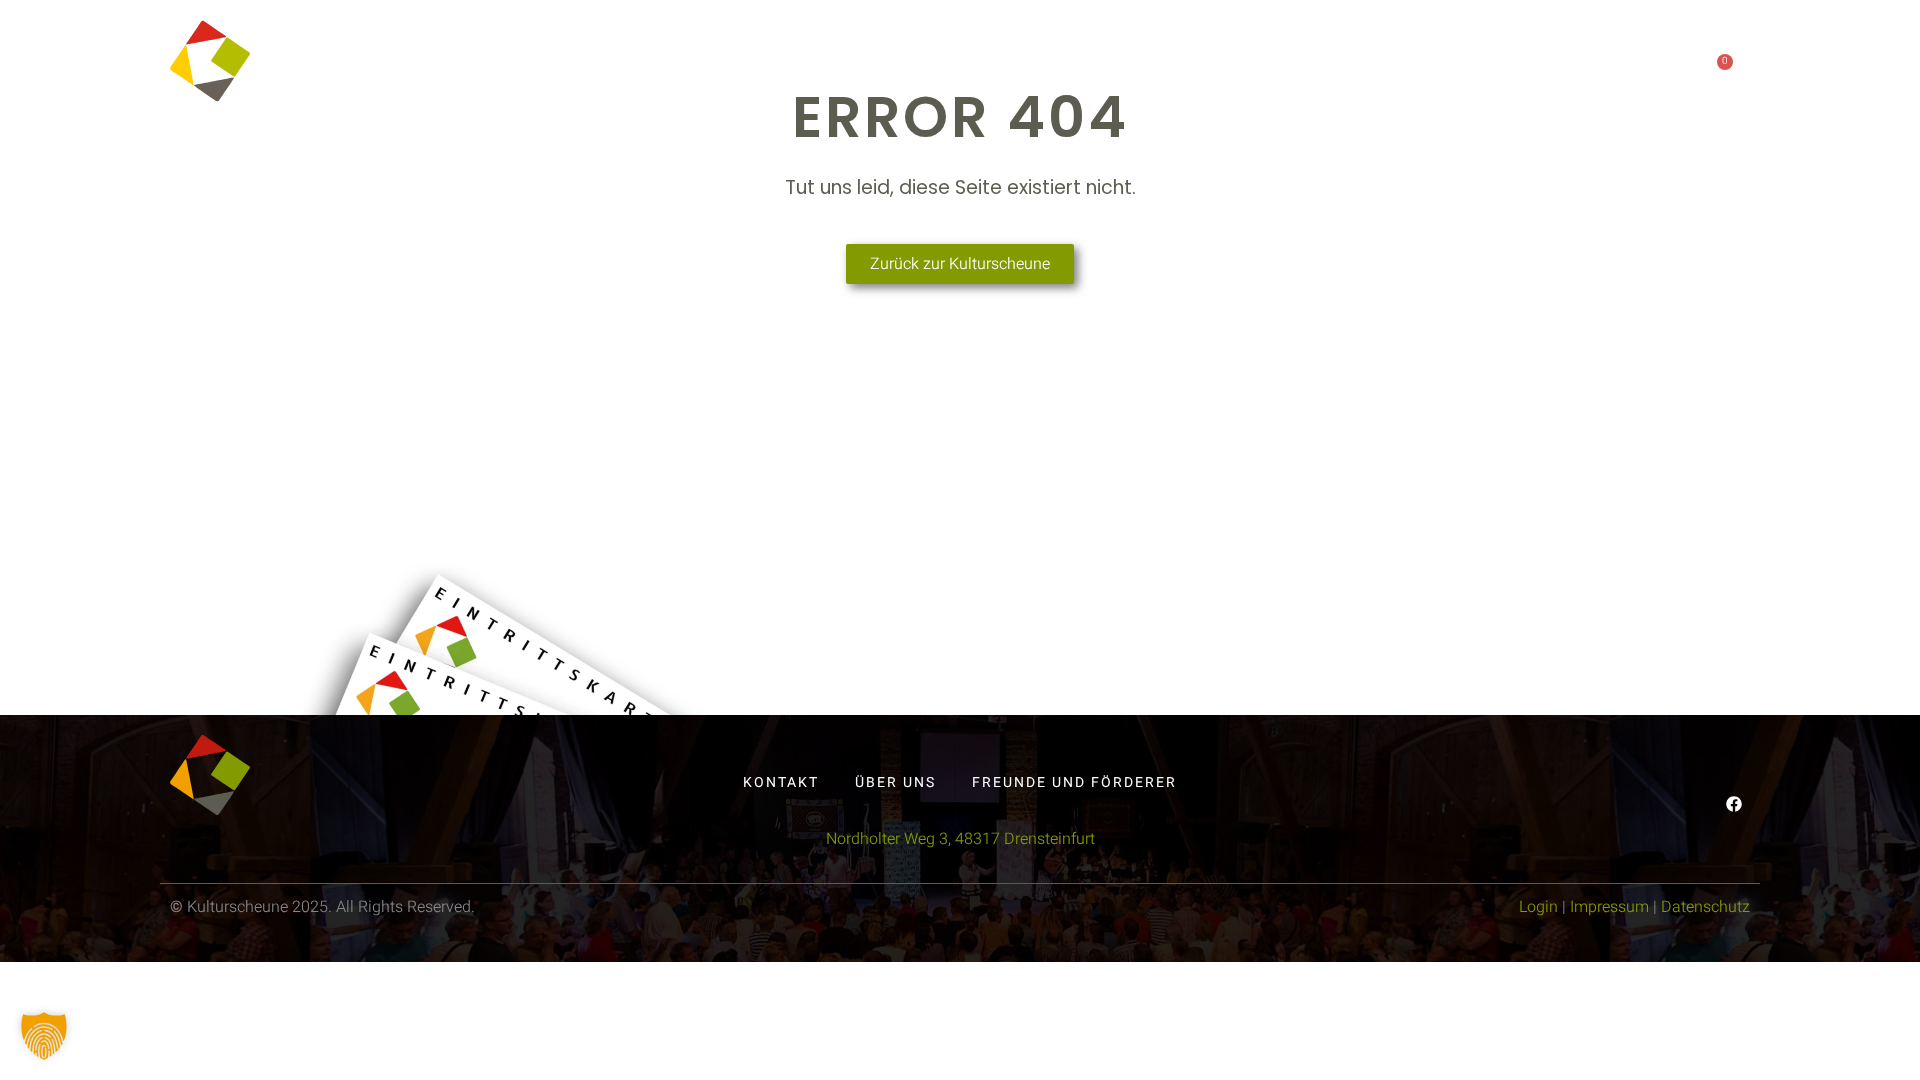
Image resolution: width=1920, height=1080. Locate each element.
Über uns (1182, 72)
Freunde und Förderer (1074, 782)
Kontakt (1325, 72)
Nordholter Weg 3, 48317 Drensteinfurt (960, 839)
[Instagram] (1596, 71)
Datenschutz (1705, 907)
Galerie (1438, 72)
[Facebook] (1555, 71)
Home (877, 72)
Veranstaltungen (1021, 72)
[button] (44, 1036)
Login (1538, 907)
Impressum (1609, 907)
